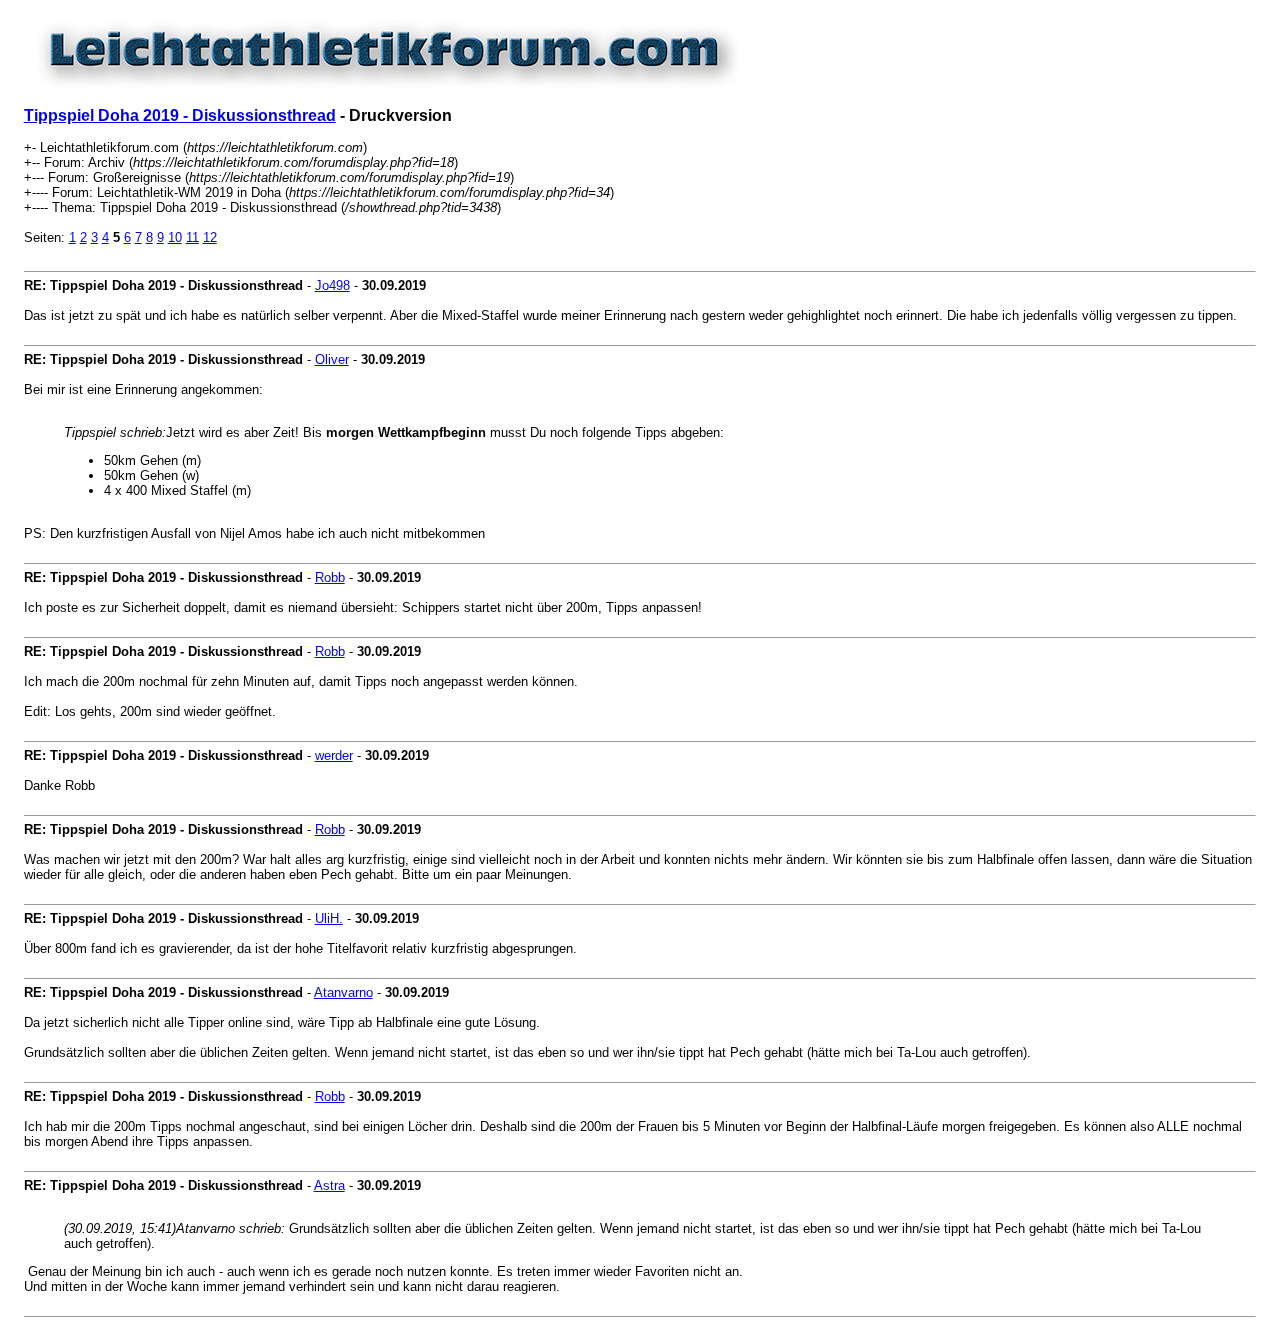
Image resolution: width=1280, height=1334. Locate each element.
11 (192, 237)
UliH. (329, 918)
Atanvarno (343, 992)
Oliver (332, 359)
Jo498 (332, 285)
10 (175, 237)
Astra (329, 1185)
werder (334, 755)
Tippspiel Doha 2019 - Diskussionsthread (180, 115)
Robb (330, 577)
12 (210, 237)
